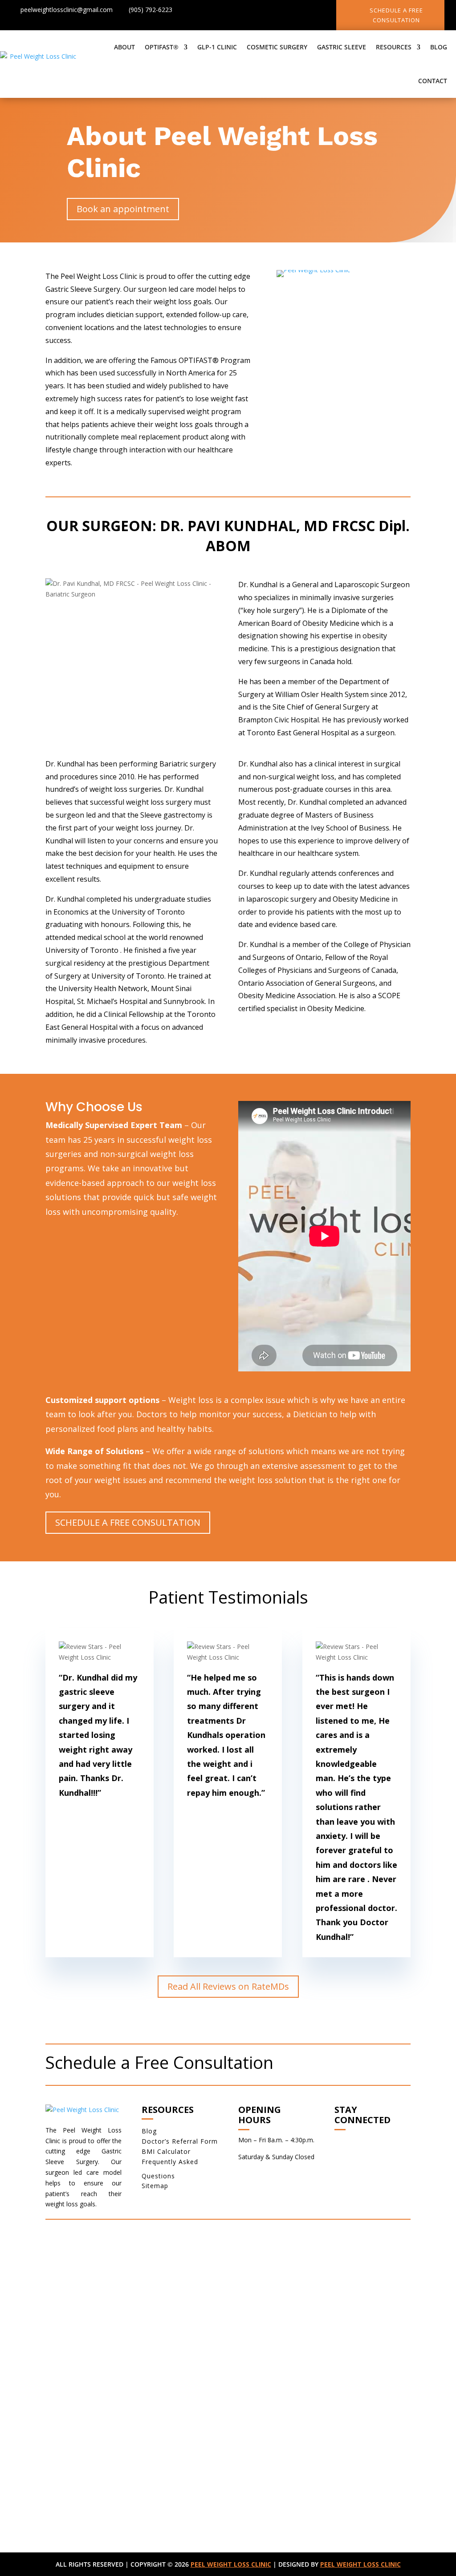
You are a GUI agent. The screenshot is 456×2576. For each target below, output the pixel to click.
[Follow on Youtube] (309, 12)
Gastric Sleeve (342, 47)
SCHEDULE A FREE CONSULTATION (128, 1522)
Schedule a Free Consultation (396, 15)
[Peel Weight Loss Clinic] (313, 270)
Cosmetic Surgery (277, 47)
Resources (394, 47)
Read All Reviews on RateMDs (228, 1986)
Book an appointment (123, 209)
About (124, 47)
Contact (433, 81)
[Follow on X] (273, 12)
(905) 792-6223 (151, 10)
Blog (439, 47)
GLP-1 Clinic (217, 47)
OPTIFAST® (162, 47)
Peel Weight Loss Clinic (231, 2564)
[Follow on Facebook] (256, 12)
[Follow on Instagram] (291, 12)
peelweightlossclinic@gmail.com (67, 10)
